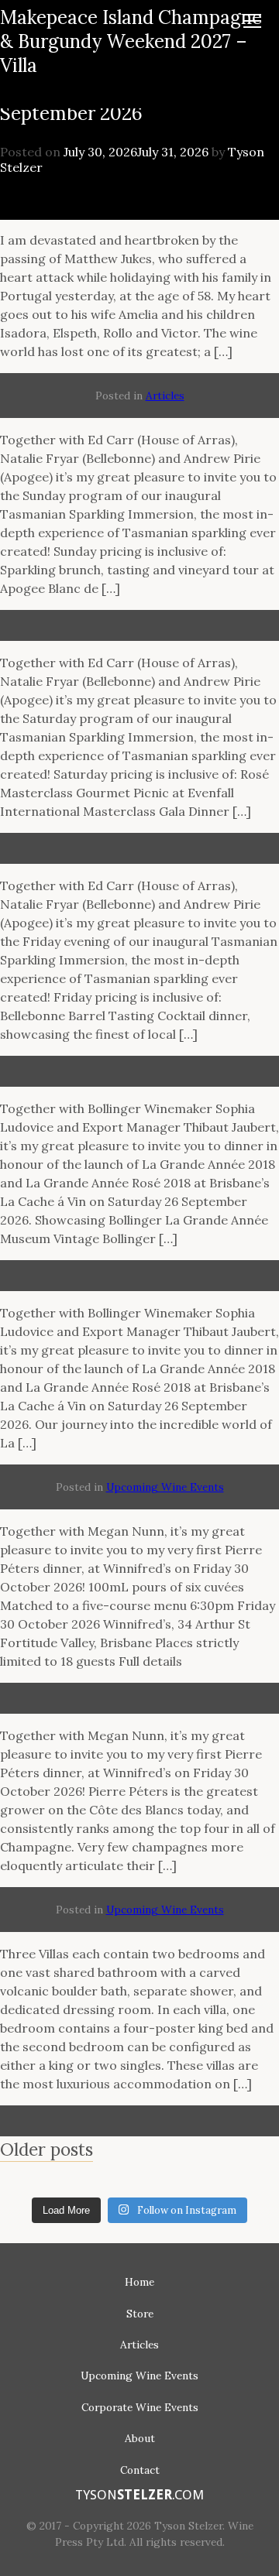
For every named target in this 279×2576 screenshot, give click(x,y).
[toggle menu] (252, 15)
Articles (165, 396)
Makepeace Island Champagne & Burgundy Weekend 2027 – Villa (131, 41)
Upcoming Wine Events (165, 1487)
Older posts (46, 2149)
